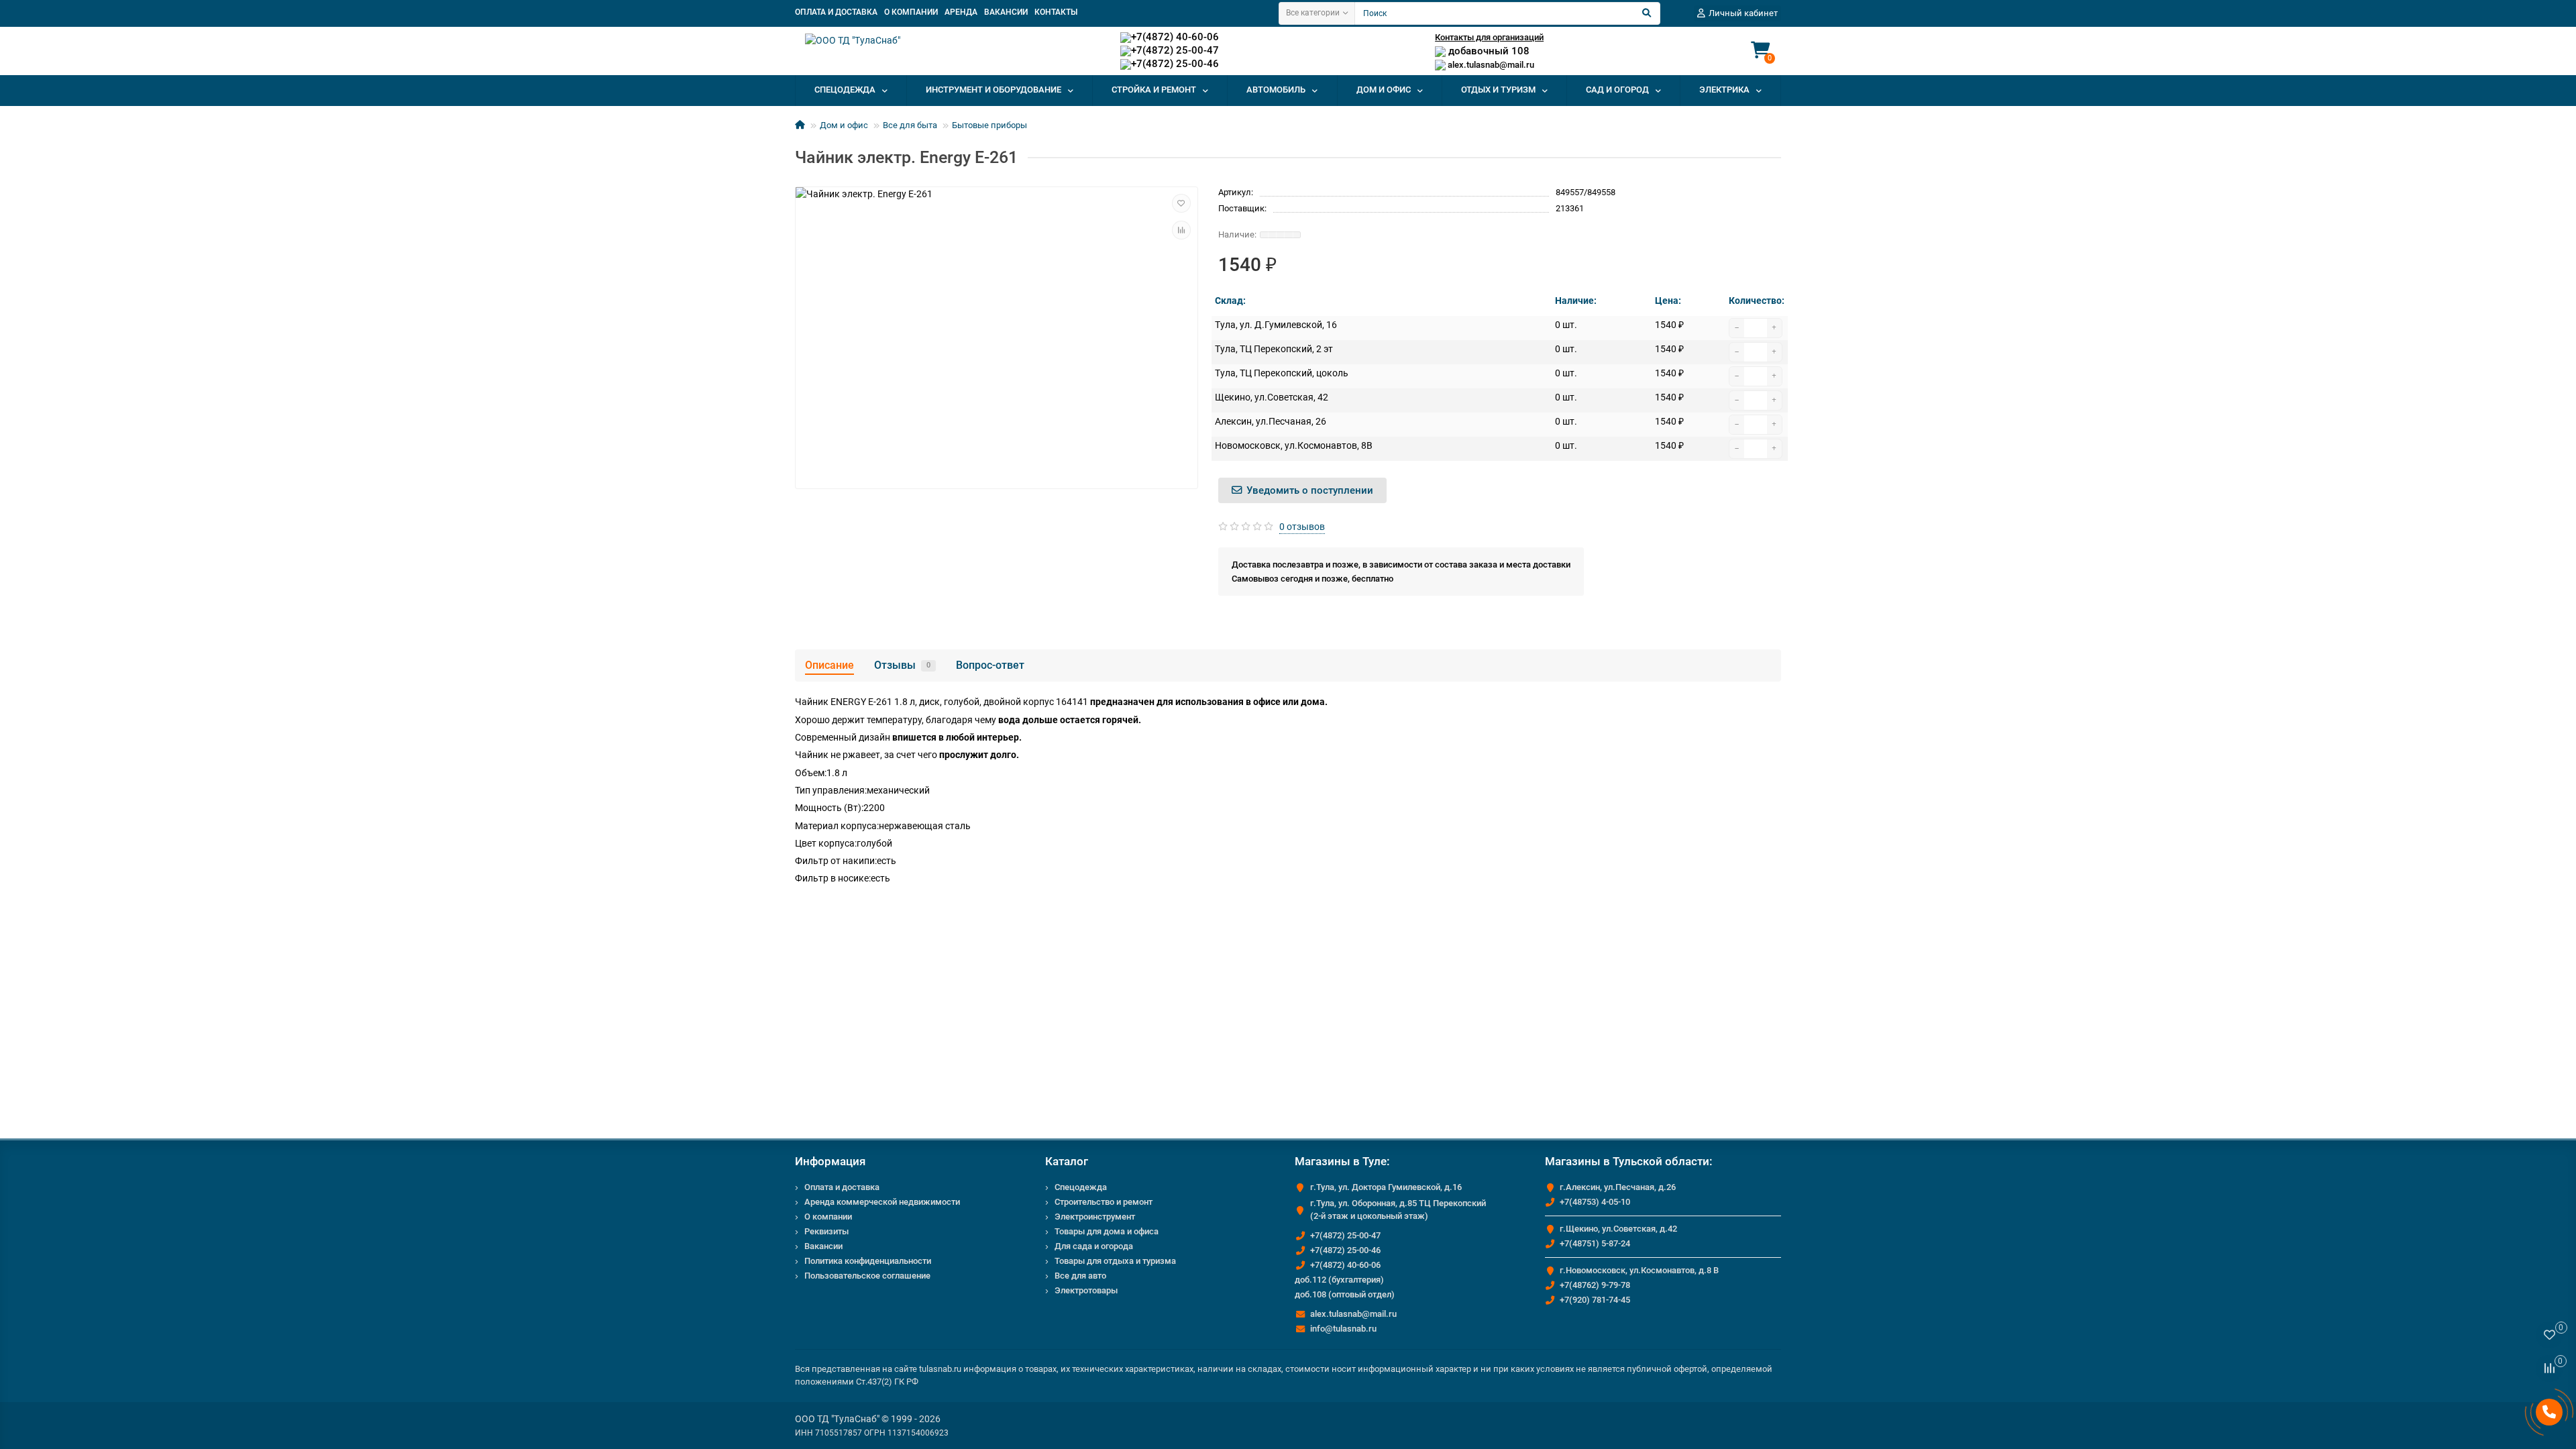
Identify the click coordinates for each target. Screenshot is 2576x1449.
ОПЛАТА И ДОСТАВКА (836, 12)
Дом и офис (1384, 90)
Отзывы (902, 665)
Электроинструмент (1095, 1217)
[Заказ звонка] (2549, 1412)
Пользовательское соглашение (867, 1276)
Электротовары (1086, 1290)
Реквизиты (826, 1231)
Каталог (1067, 1161)
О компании (828, 1217)
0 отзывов (1302, 527)
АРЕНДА (961, 12)
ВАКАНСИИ (1006, 12)
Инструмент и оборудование (994, 90)
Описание (829, 665)
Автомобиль (1276, 90)
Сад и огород (1617, 90)
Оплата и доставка (842, 1187)
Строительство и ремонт (1104, 1202)
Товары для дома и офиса (1107, 1231)
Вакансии (823, 1246)
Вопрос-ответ (990, 665)
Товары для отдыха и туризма (1115, 1261)
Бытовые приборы (989, 125)
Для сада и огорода (1094, 1246)
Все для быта (910, 125)
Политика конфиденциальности (868, 1261)
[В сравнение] (1181, 230)
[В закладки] (1181, 203)
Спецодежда (845, 90)
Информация (830, 1161)
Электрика (1724, 90)
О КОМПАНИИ (911, 12)
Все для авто (1080, 1276)
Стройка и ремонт (1154, 90)
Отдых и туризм (1498, 90)
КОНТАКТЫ (1056, 12)
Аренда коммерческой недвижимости (882, 1202)
